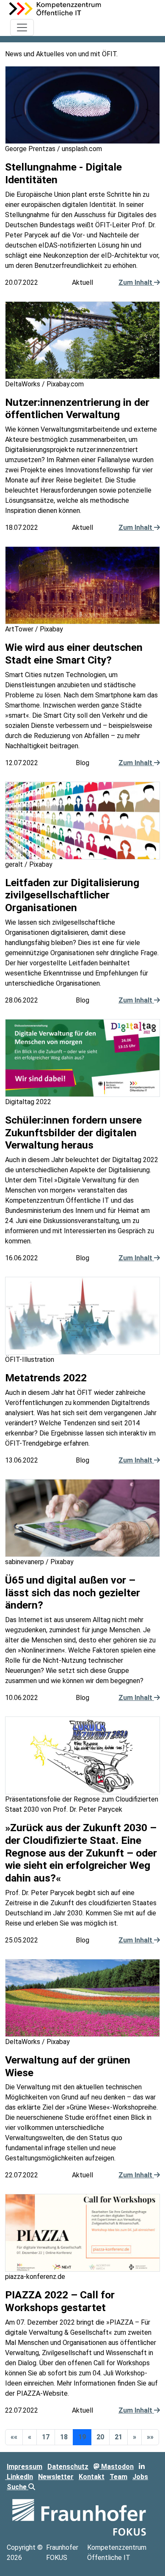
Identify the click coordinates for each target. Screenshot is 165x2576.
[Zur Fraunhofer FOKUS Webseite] (79, 2517)
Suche (18, 2487)
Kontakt (92, 2477)
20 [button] (100, 2437)
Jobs (140, 2477)
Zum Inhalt (136, 282)
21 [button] (118, 2437)
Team (118, 2477)
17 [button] (46, 2437)
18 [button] (64, 2437)
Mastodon (117, 2467)
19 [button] (82, 2437)
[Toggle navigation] (22, 28)
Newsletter (56, 2477)
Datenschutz (68, 2467)
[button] (14, 2437)
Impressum (25, 2467)
